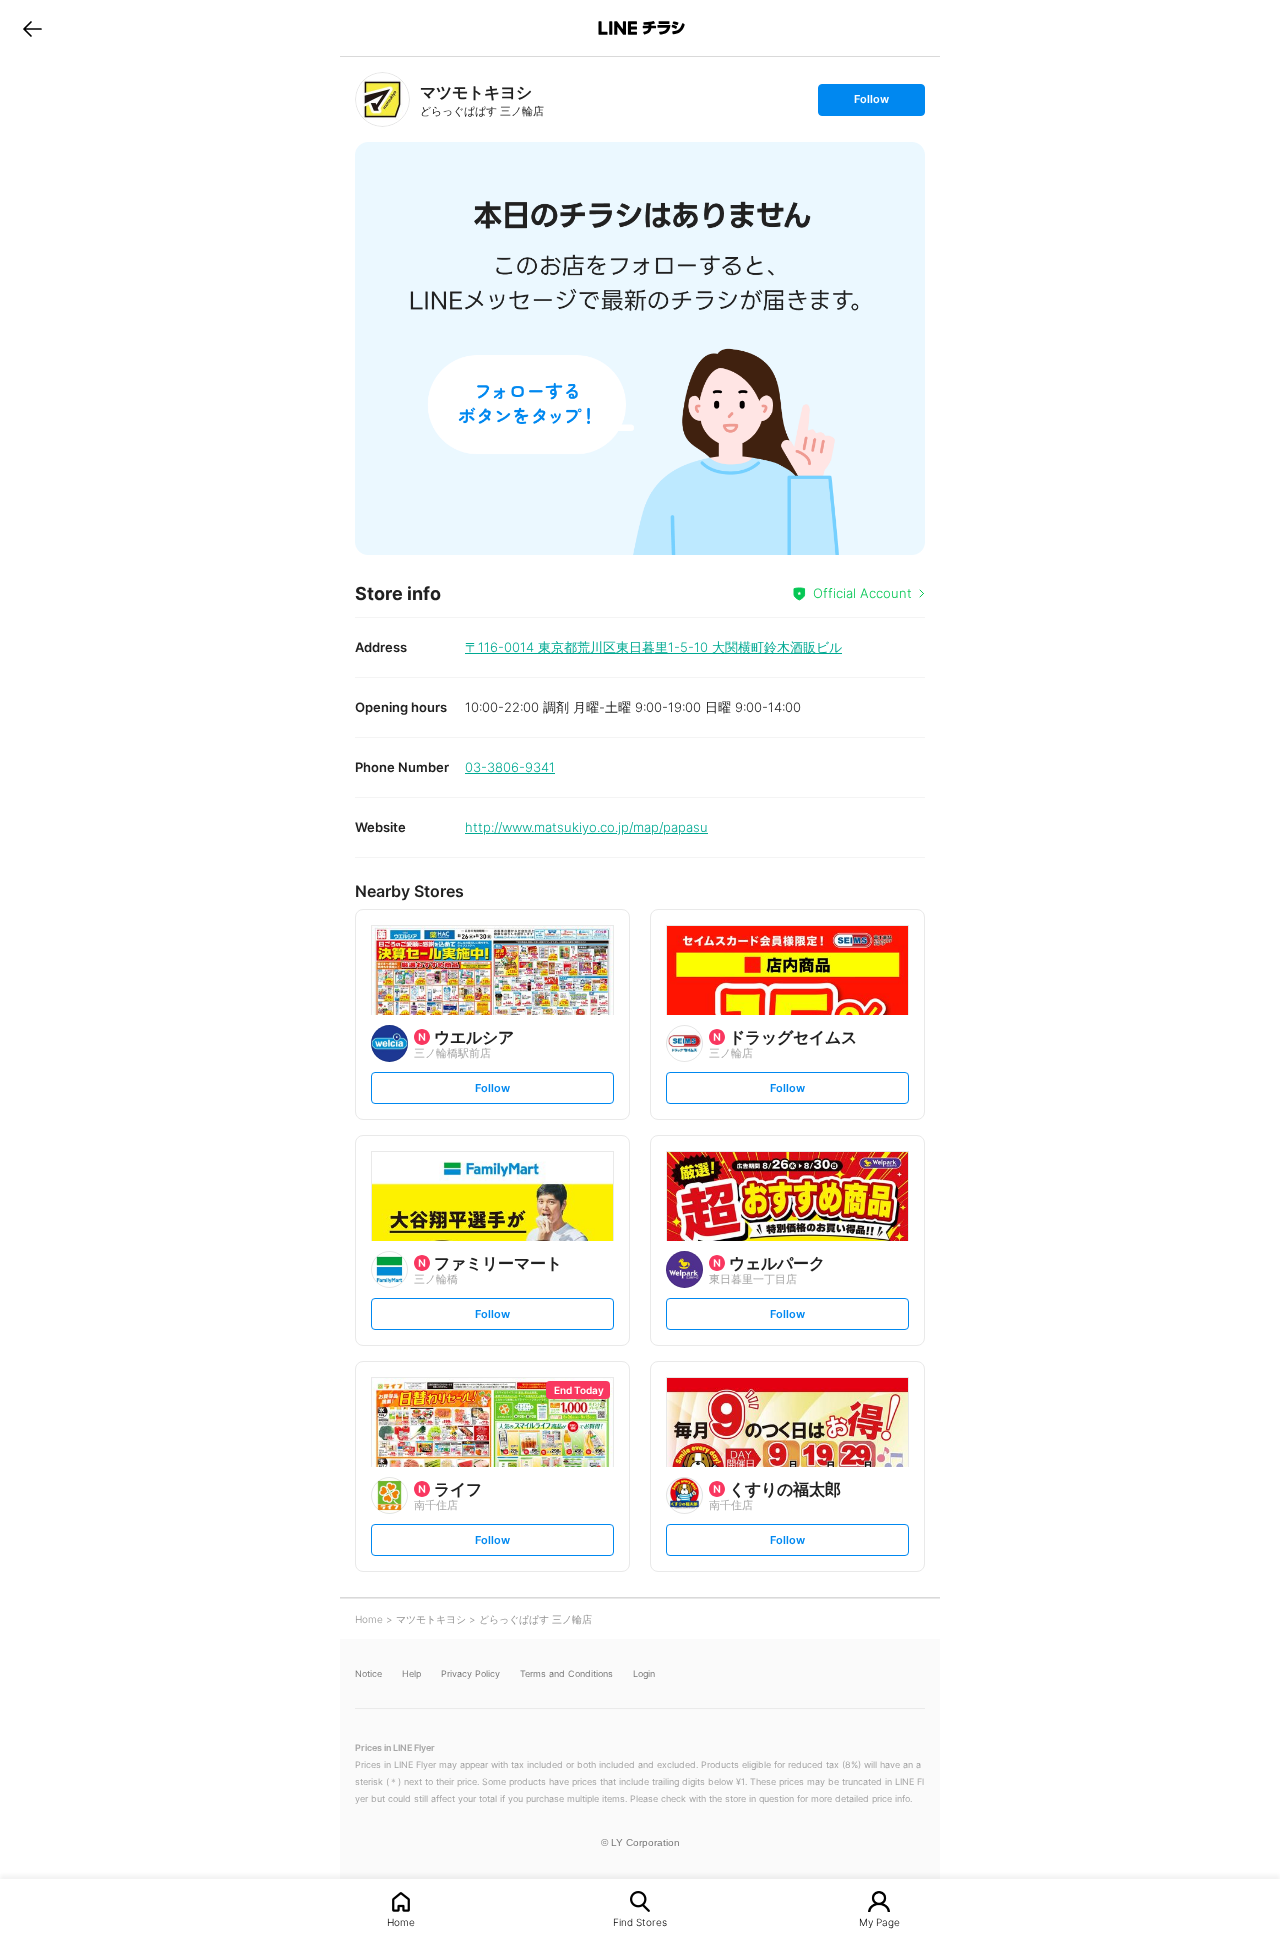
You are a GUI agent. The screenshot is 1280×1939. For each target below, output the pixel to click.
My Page (879, 1921)
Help (411, 1673)
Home (401, 1921)
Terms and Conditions (566, 1673)
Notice (368, 1673)
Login (644, 1673)
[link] (382, 99)
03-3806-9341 (510, 767)
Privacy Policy (470, 1673)
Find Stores (640, 1921)
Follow (871, 103)
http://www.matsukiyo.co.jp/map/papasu (586, 827)
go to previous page (32, 28)
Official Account (862, 593)
